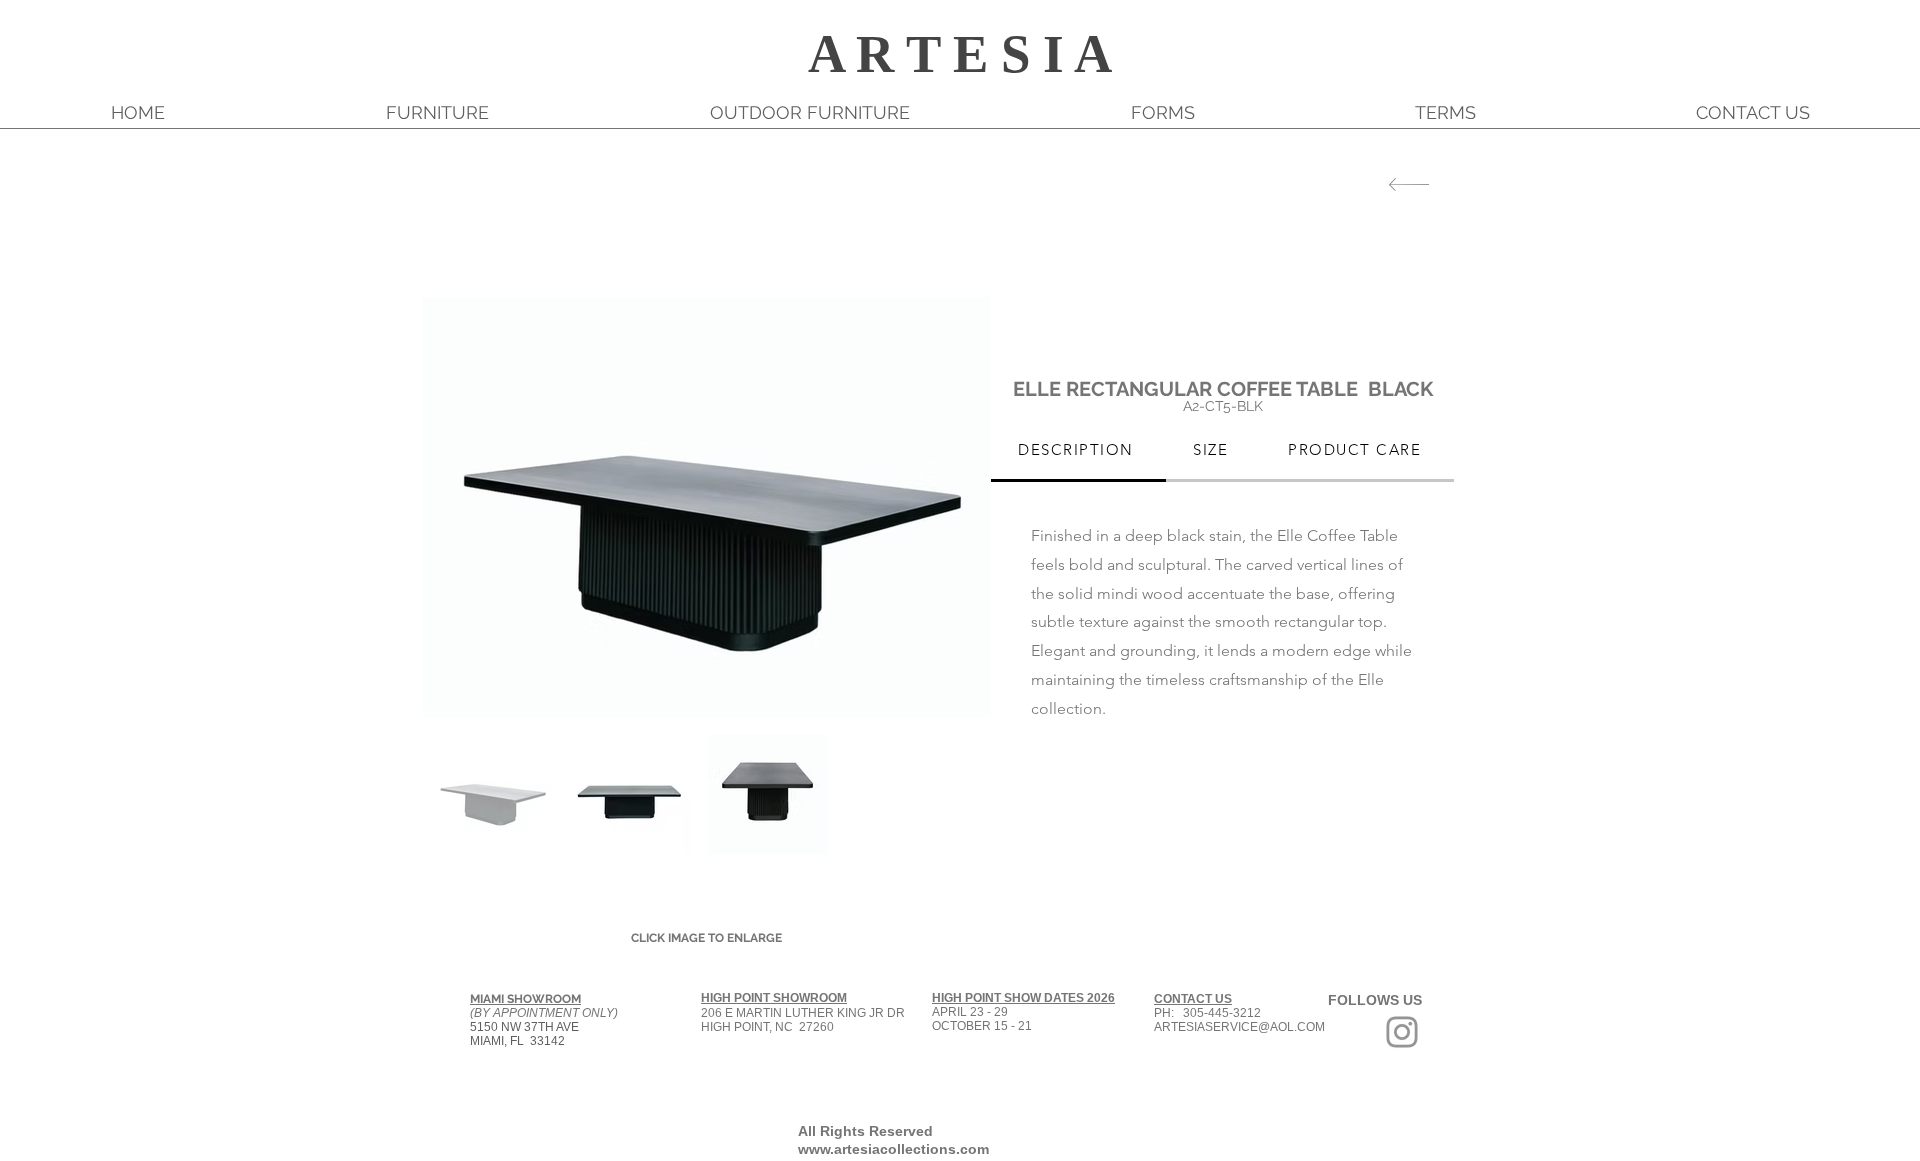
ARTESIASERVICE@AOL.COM (1239, 1027)
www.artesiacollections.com (893, 1149)
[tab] (1078, 451)
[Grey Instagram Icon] (1402, 1032)
